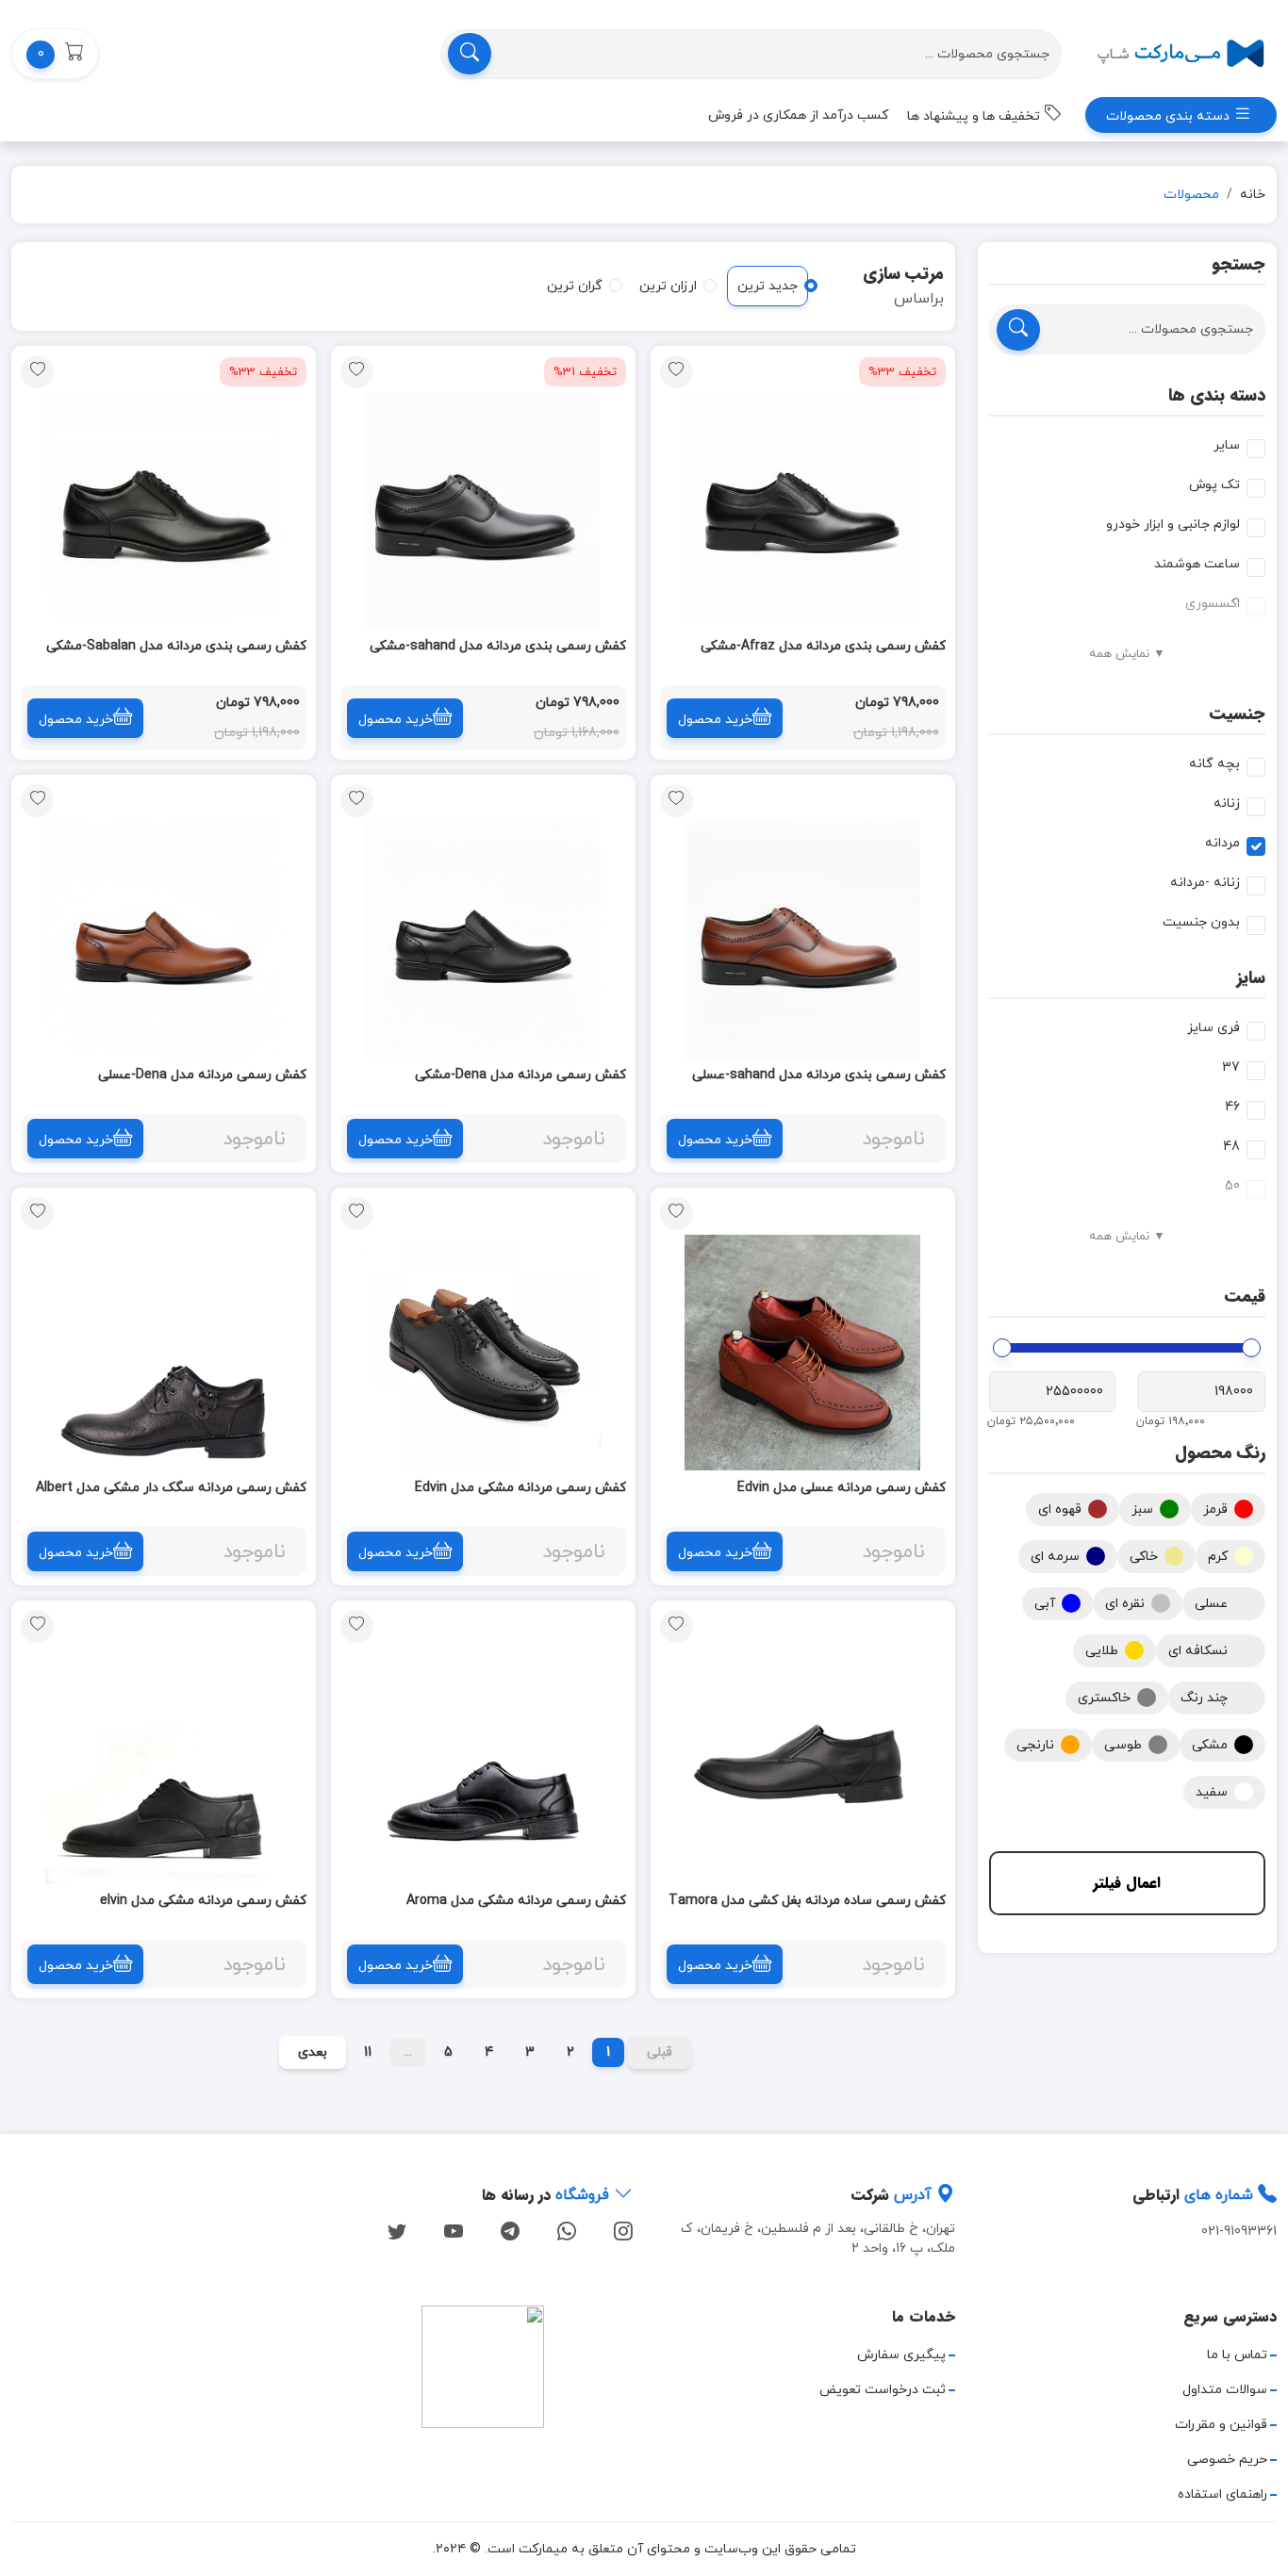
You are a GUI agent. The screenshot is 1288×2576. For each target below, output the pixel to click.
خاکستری (1104, 1698)
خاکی (1144, 1557)
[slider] (1251, 1348)
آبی (1045, 1604)
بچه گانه (1214, 764)
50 (1232, 1186)
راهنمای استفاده (1222, 2494)
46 (1232, 1107)
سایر (1227, 445)
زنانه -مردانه (1205, 883)
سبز (1142, 1510)
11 (368, 2052)
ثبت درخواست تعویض (883, 2390)
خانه (1253, 195)
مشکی (1210, 1745)
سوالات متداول (1225, 2390)
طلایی (1102, 1651)
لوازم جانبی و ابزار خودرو (1173, 525)
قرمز (1215, 1510)
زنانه (1227, 804)
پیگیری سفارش (901, 2355)
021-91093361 (1239, 2231)
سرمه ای (1055, 1557)
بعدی (313, 2052)
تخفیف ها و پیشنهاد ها (975, 116)
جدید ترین (768, 286)
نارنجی (1035, 1745)
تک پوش (1214, 485)
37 (1231, 1067)
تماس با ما (1237, 2355)
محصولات (1191, 195)
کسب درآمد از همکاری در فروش (798, 115)
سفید (1212, 1792)
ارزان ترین (668, 286)
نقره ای (1125, 1604)
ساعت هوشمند (1197, 564)
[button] (55, 54)
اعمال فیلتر (1127, 1883)
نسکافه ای (1198, 1651)
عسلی (1211, 1604)
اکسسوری (1213, 604)
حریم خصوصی (1227, 2460)
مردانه (1222, 843)
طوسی (1123, 1745)
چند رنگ (1204, 1698)
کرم (1218, 1557)
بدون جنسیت (1201, 922)
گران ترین (575, 286)
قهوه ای (1060, 1510)
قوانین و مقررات (1221, 2425)
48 (1231, 1147)
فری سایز (1214, 1028)
